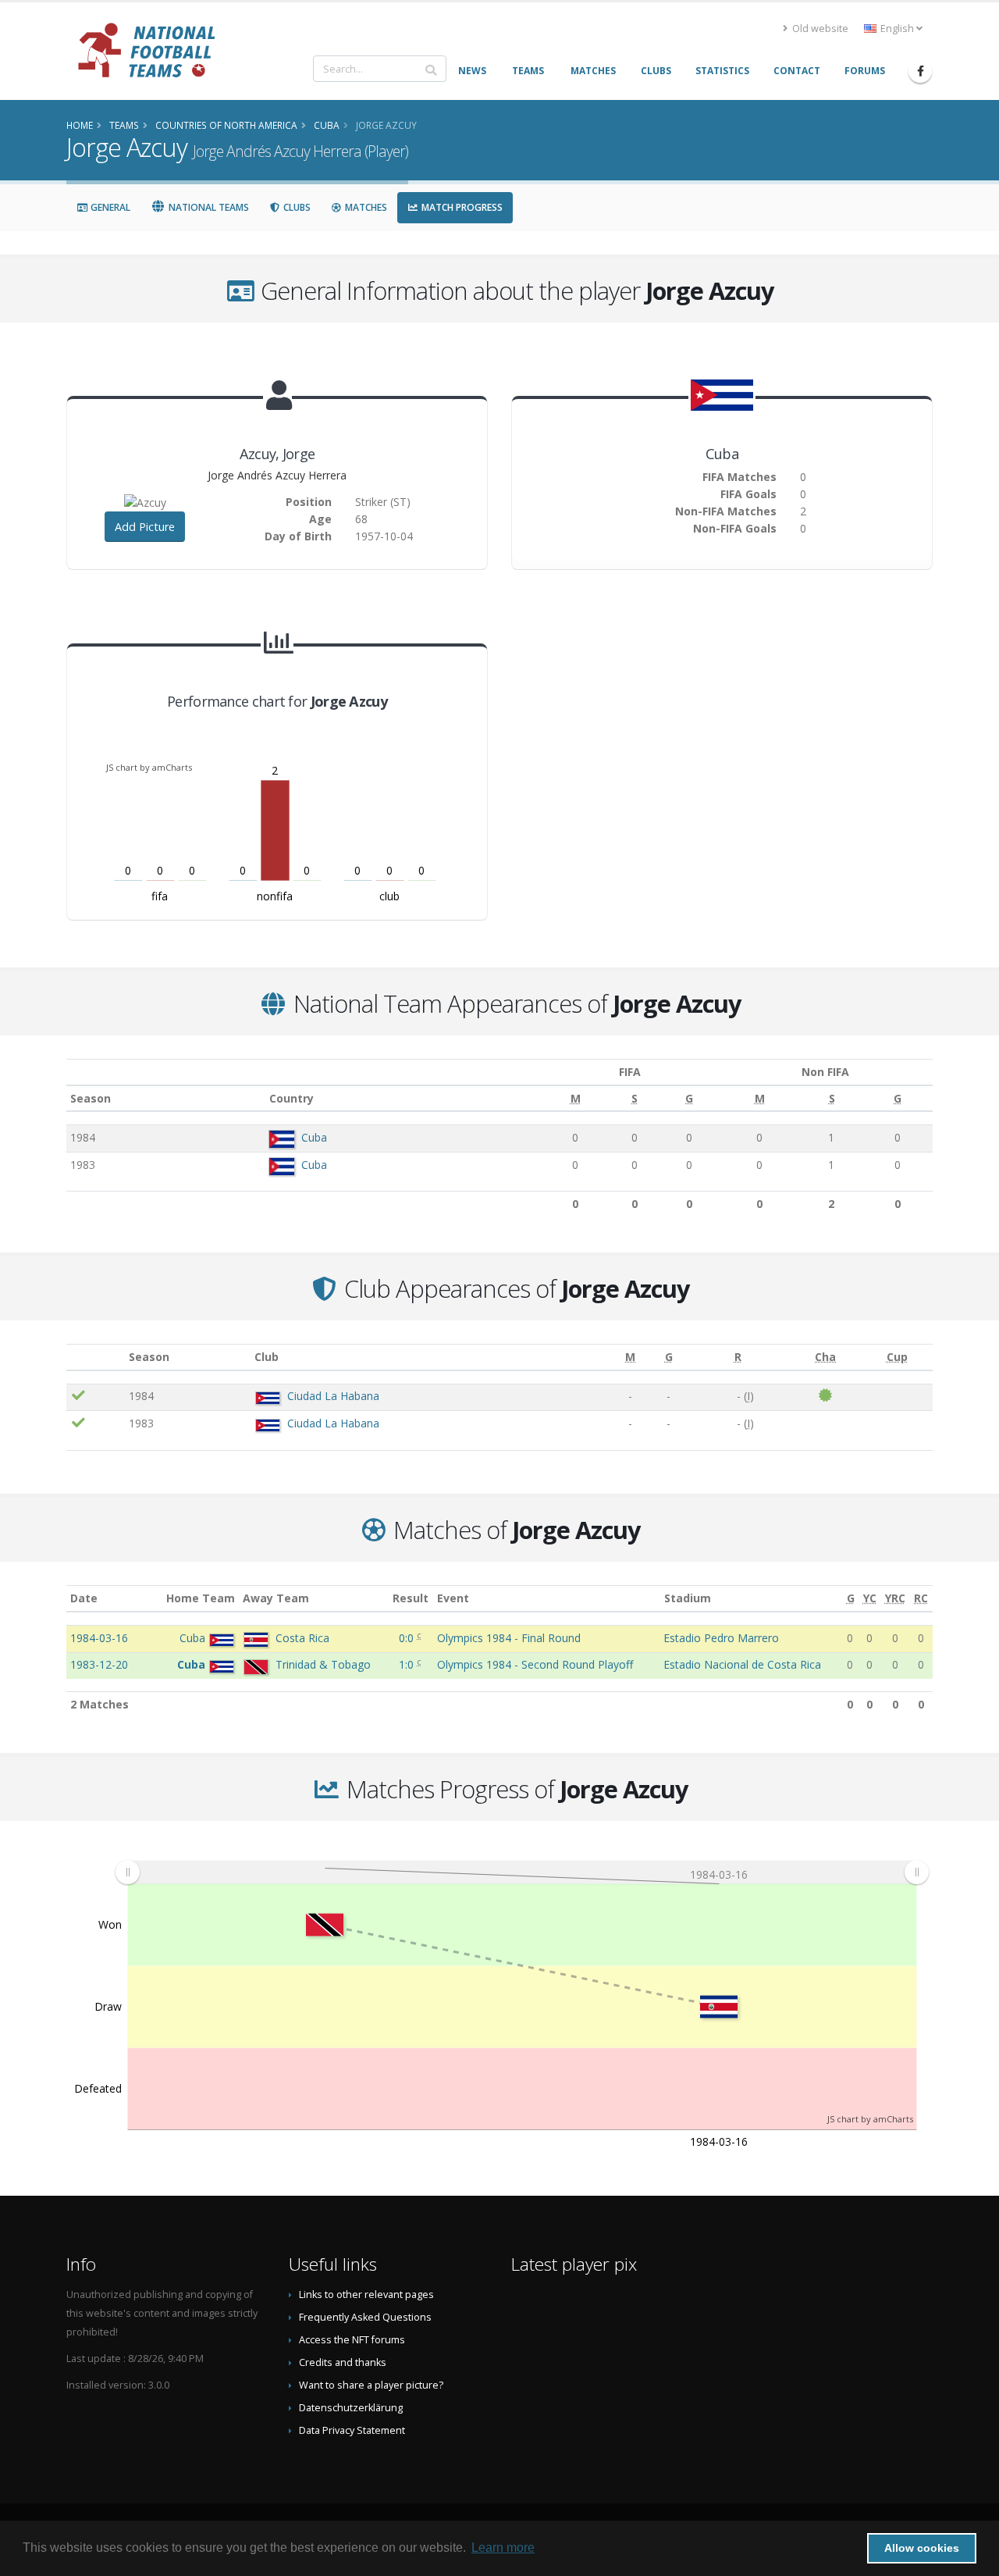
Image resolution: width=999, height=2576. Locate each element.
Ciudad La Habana (333, 1396)
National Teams (208, 207)
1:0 (408, 1664)
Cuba (314, 1137)
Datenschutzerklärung (351, 2408)
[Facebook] (920, 71)
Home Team (201, 1598)
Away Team (276, 1598)
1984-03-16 (99, 1638)
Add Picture (145, 527)
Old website (819, 29)
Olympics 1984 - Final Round (509, 1638)
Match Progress (461, 207)
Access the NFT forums (352, 2340)
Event (453, 1598)
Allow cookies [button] (922, 2548)
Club (267, 1357)
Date (84, 1598)
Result (411, 1598)
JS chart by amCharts (149, 767)
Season (91, 1098)
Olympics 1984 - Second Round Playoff (535, 1664)
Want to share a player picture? (371, 2385)
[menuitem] (522, 1872)
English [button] (897, 29)
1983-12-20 (99, 1664)
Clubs (296, 207)
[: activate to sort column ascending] (96, 1357)
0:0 (408, 1638)
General (109, 207)
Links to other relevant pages (366, 2295)
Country (292, 1098)
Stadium (688, 1598)
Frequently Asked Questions (365, 2317)
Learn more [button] (503, 2547)
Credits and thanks (343, 2362)
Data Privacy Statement (352, 2430)
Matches (365, 207)
